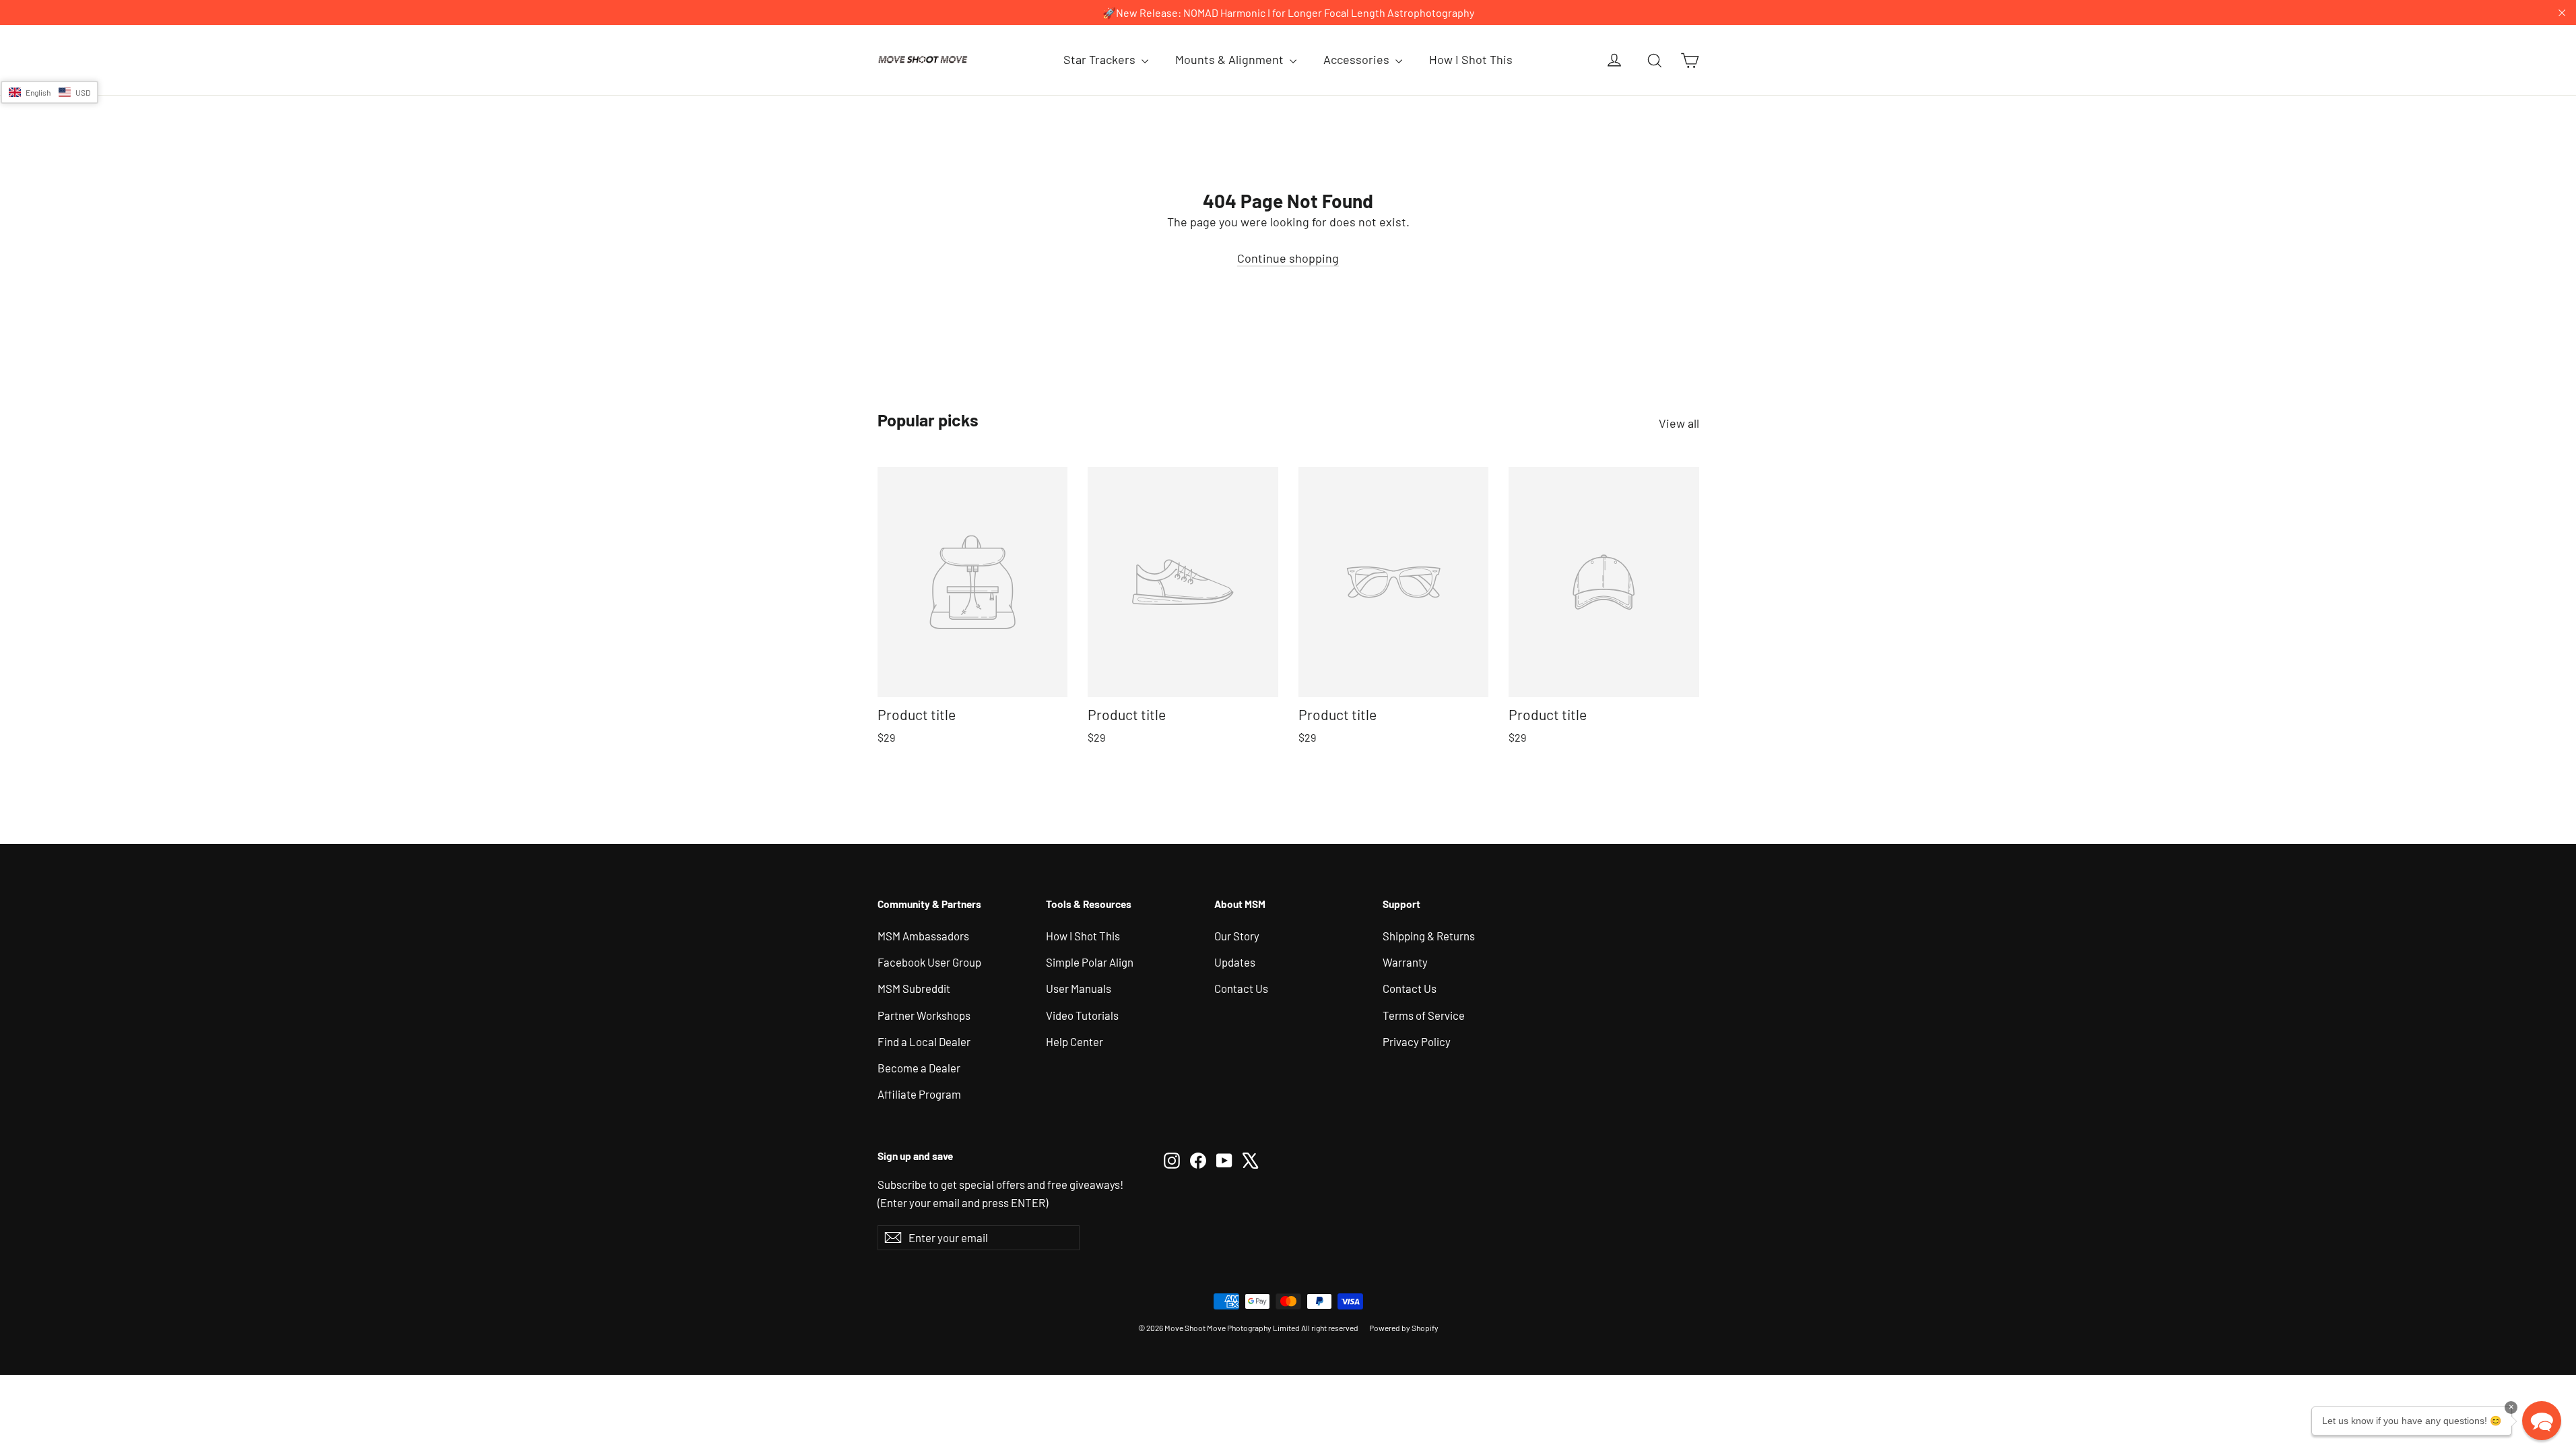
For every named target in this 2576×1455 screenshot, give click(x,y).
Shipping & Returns (1429, 936)
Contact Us (1241, 988)
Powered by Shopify (1404, 1328)
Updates (1235, 962)
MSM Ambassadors (923, 936)
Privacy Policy (1417, 1041)
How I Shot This (1471, 59)
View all (1679, 423)
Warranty (1405, 962)
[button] (49, 92)
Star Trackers (1101, 59)
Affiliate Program (919, 1094)
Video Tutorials (1082, 1015)
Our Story (1237, 936)
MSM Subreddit (914, 988)
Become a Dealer (919, 1068)
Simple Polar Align (1090, 962)
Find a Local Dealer (924, 1041)
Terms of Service (1424, 1015)
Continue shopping (1288, 258)
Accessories (1358, 59)
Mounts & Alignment (1231, 59)
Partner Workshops (924, 1015)
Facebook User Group (929, 962)
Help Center (1075, 1041)
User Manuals (1079, 988)
